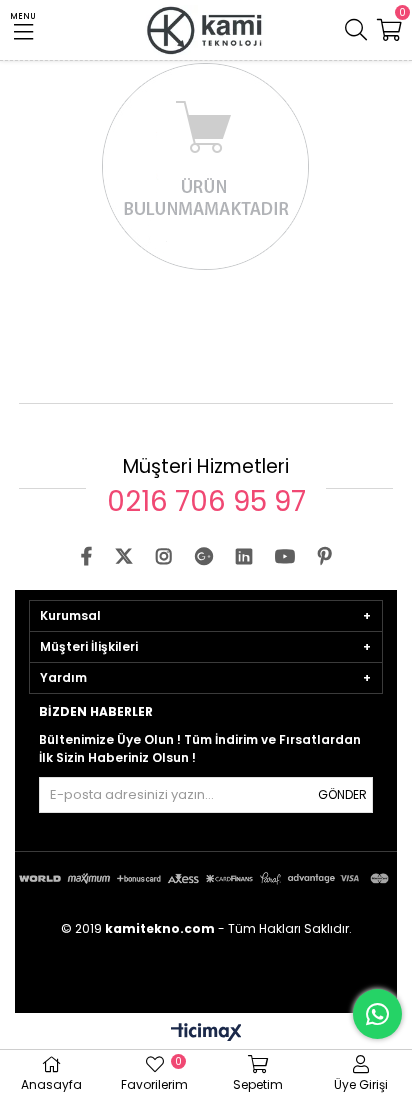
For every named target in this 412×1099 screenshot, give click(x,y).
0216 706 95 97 (206, 501)
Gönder (342, 794)
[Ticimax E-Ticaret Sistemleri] (206, 1033)
